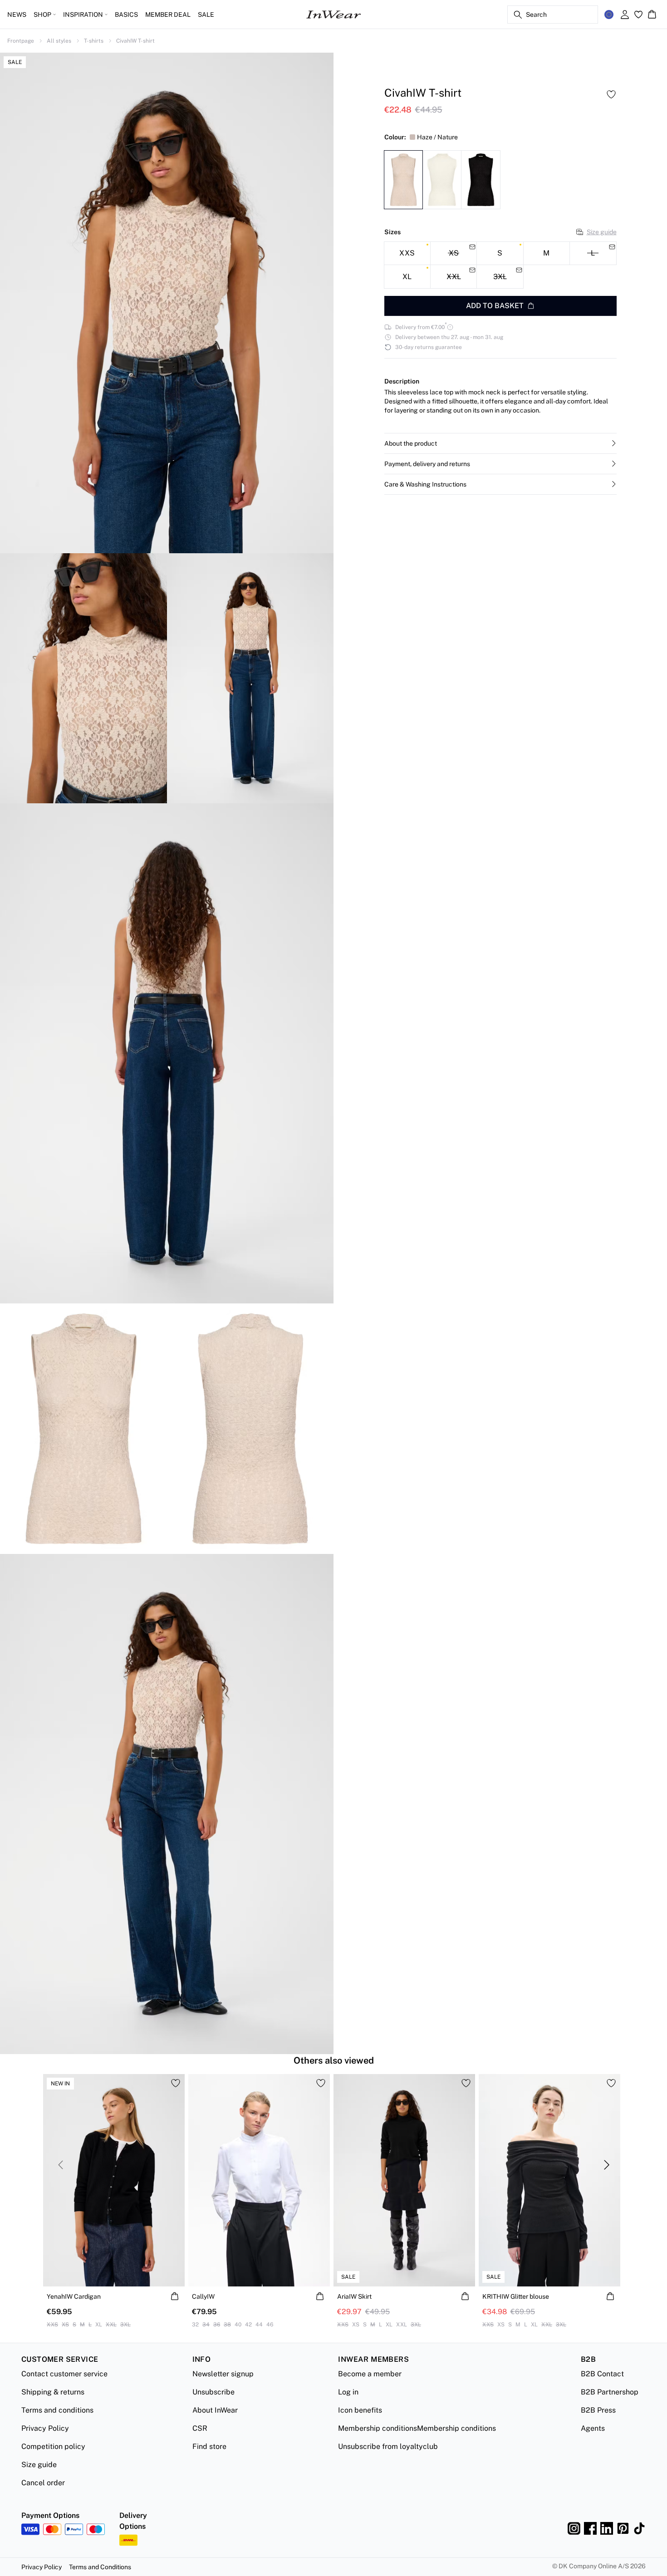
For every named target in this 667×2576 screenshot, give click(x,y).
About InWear (215, 2410)
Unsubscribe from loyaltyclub (388, 2446)
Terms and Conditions (100, 2567)
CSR (200, 2428)
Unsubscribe (213, 2392)
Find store (209, 2446)
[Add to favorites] (611, 94)
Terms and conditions (57, 2410)
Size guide (602, 232)
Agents (593, 2428)
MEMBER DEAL (168, 15)
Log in (348, 2392)
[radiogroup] (500, 265)
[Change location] (609, 15)
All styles (59, 41)
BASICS (126, 15)
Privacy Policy (45, 2428)
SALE (206, 15)
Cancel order (43, 2483)
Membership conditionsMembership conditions (417, 2428)
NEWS (17, 15)
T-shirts (94, 41)
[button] (500, 443)
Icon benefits (360, 2410)
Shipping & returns (53, 2392)
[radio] (407, 253)
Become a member (370, 2374)
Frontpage (21, 41)
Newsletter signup (223, 2374)
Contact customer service (64, 2374)
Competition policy (53, 2446)
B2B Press (598, 2410)
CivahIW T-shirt (135, 41)
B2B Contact (602, 2374)
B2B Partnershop (610, 2392)
